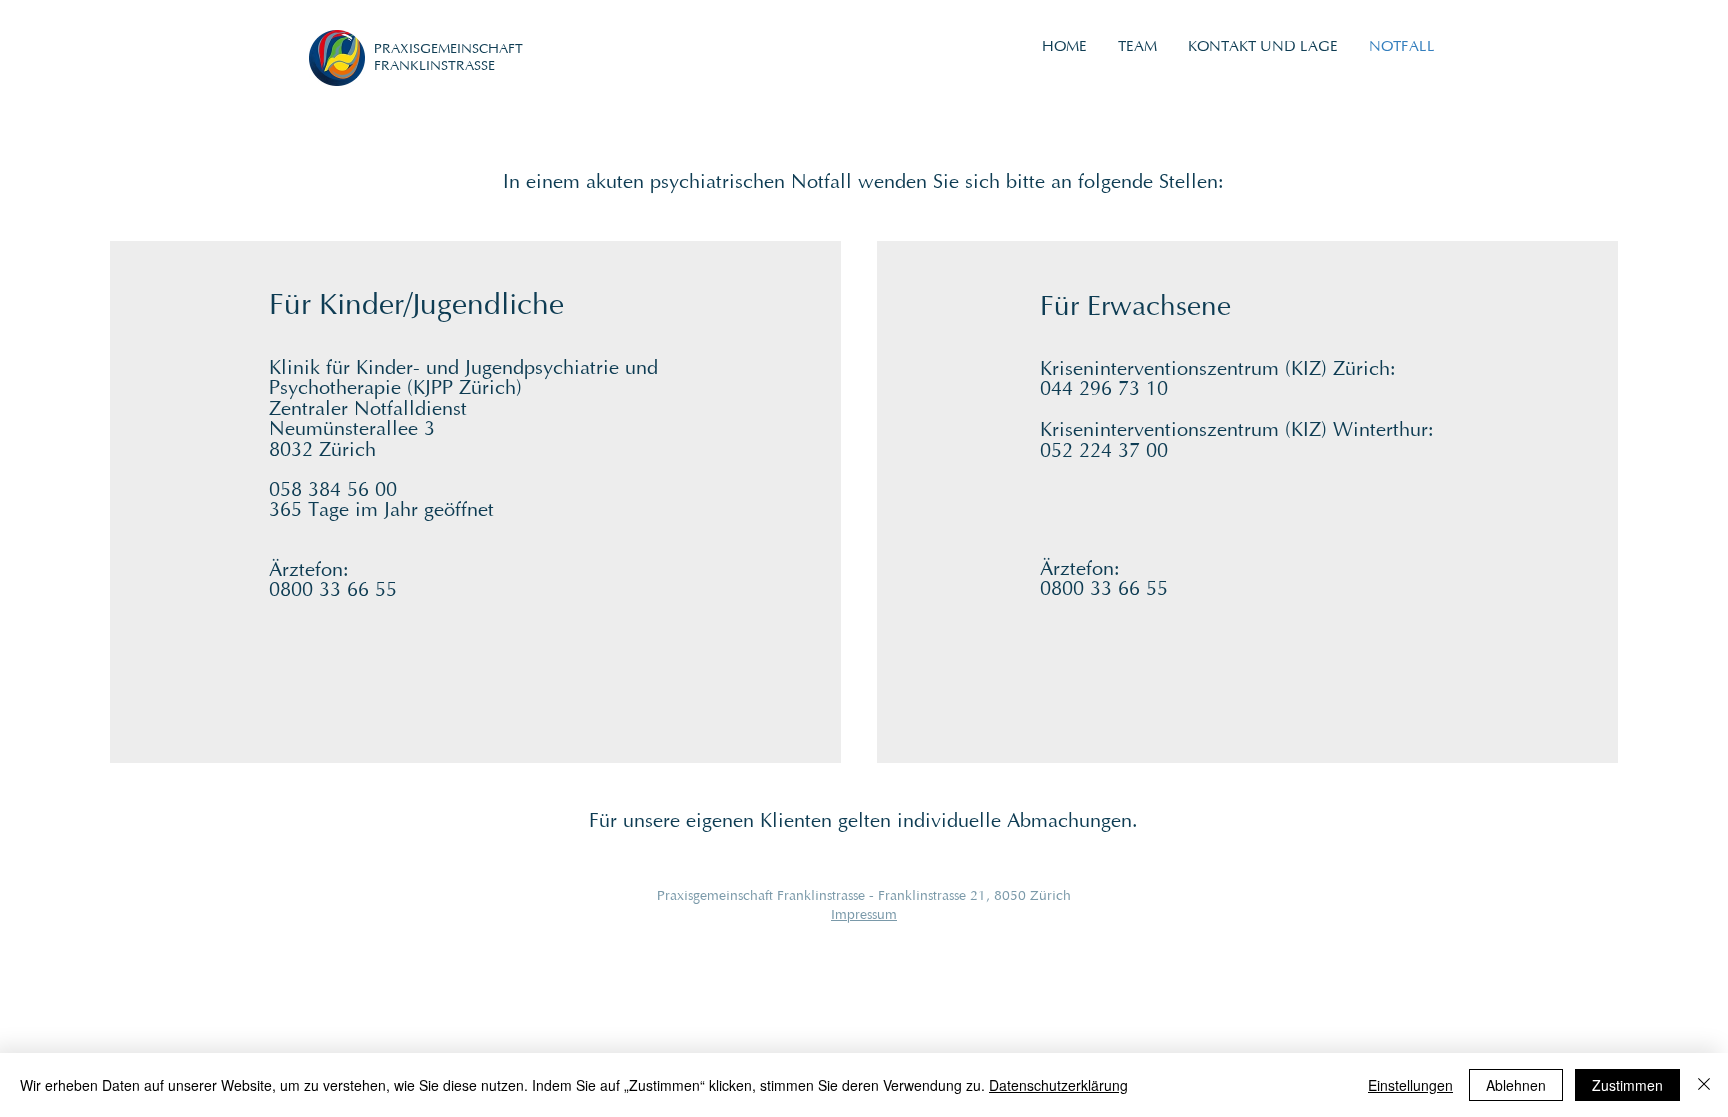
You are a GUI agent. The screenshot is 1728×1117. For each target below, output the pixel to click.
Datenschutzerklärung (1058, 1085)
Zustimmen (1627, 1085)
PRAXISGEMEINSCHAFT (448, 50)
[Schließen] (1704, 1085)
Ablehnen (1516, 1085)
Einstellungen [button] (1410, 1085)
